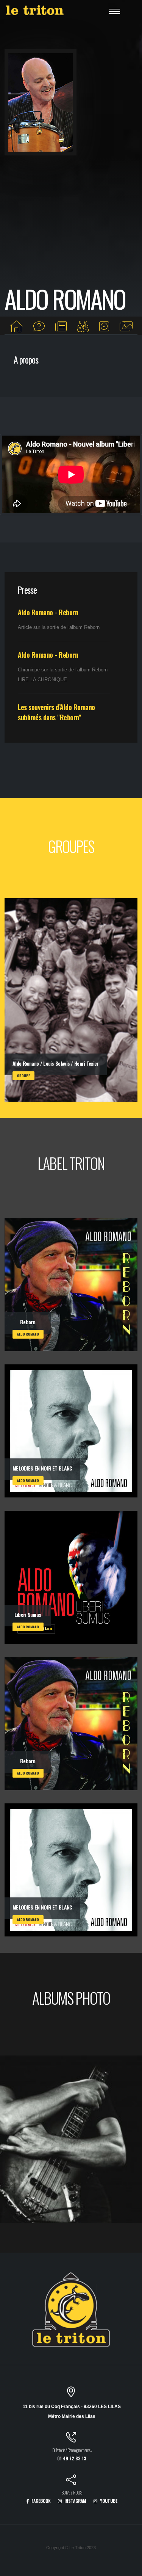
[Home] (16, 327)
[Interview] (39, 327)
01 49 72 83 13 (72, 2458)
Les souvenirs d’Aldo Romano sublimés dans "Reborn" (56, 712)
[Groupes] (83, 327)
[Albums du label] (104, 327)
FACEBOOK (41, 2501)
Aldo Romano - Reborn (48, 612)
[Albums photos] (126, 327)
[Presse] (61, 327)
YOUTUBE (108, 2501)
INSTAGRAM (75, 2501)
